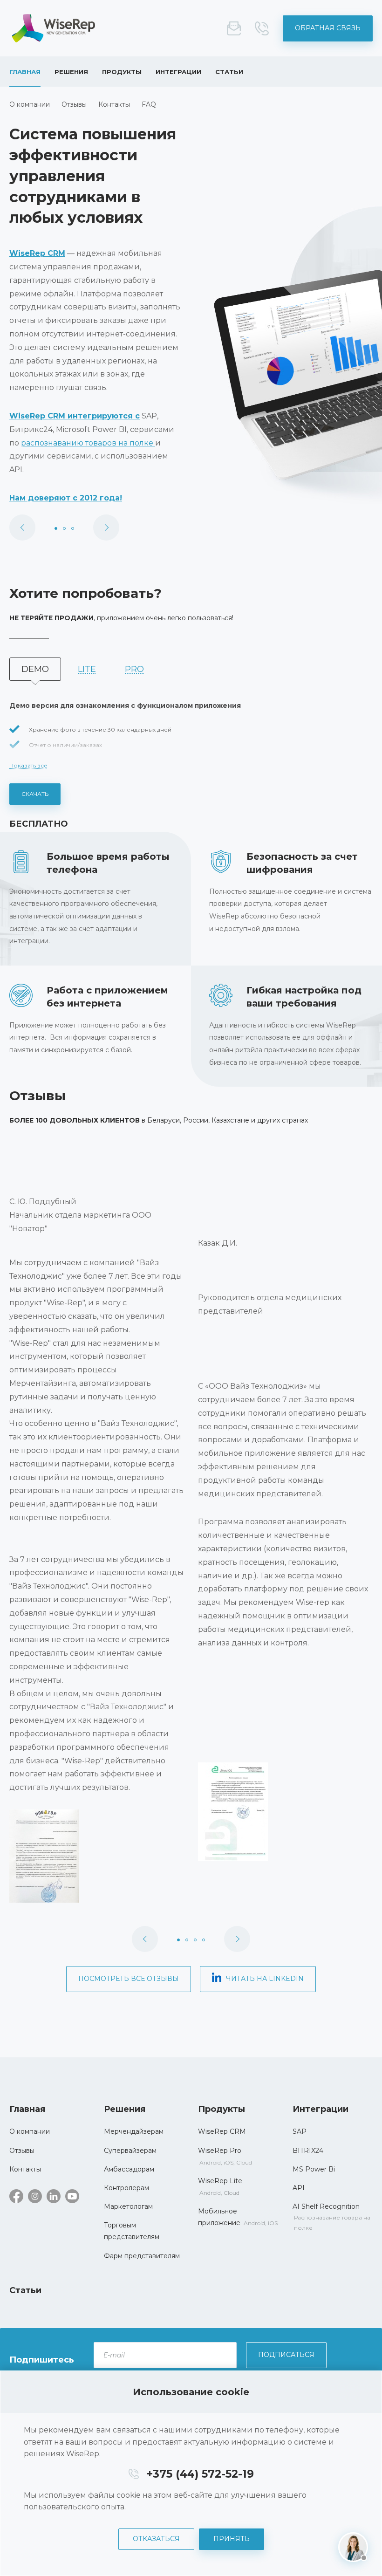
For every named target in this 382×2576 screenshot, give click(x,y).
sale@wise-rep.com (234, 28)
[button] (97, 1856)
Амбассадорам (129, 2169)
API (299, 2188)
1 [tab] (56, 528)
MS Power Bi (314, 2169)
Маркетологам (128, 2206)
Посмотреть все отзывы (129, 1979)
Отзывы (74, 104)
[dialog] (191, 2473)
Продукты (122, 72)
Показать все (28, 765)
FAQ (149, 104)
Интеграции (178, 72)
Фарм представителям (142, 2256)
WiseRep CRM (54, 28)
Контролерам (126, 2188)
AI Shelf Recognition (326, 2206)
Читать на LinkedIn (265, 1979)
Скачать (35, 794)
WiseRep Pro (220, 2151)
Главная (25, 72)
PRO (134, 669)
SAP (300, 2131)
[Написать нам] (353, 2547)
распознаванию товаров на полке (88, 443)
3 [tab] (73, 528)
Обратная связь (328, 28)
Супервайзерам (130, 2151)
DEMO (35, 669)
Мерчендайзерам (134, 2131)
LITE (87, 669)
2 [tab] (64, 528)
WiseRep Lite (220, 2181)
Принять (232, 2539)
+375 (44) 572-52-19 (262, 28)
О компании (30, 104)
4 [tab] (204, 1940)
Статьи (229, 72)
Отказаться (156, 2539)
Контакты (114, 104)
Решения (71, 72)
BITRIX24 (308, 2151)
